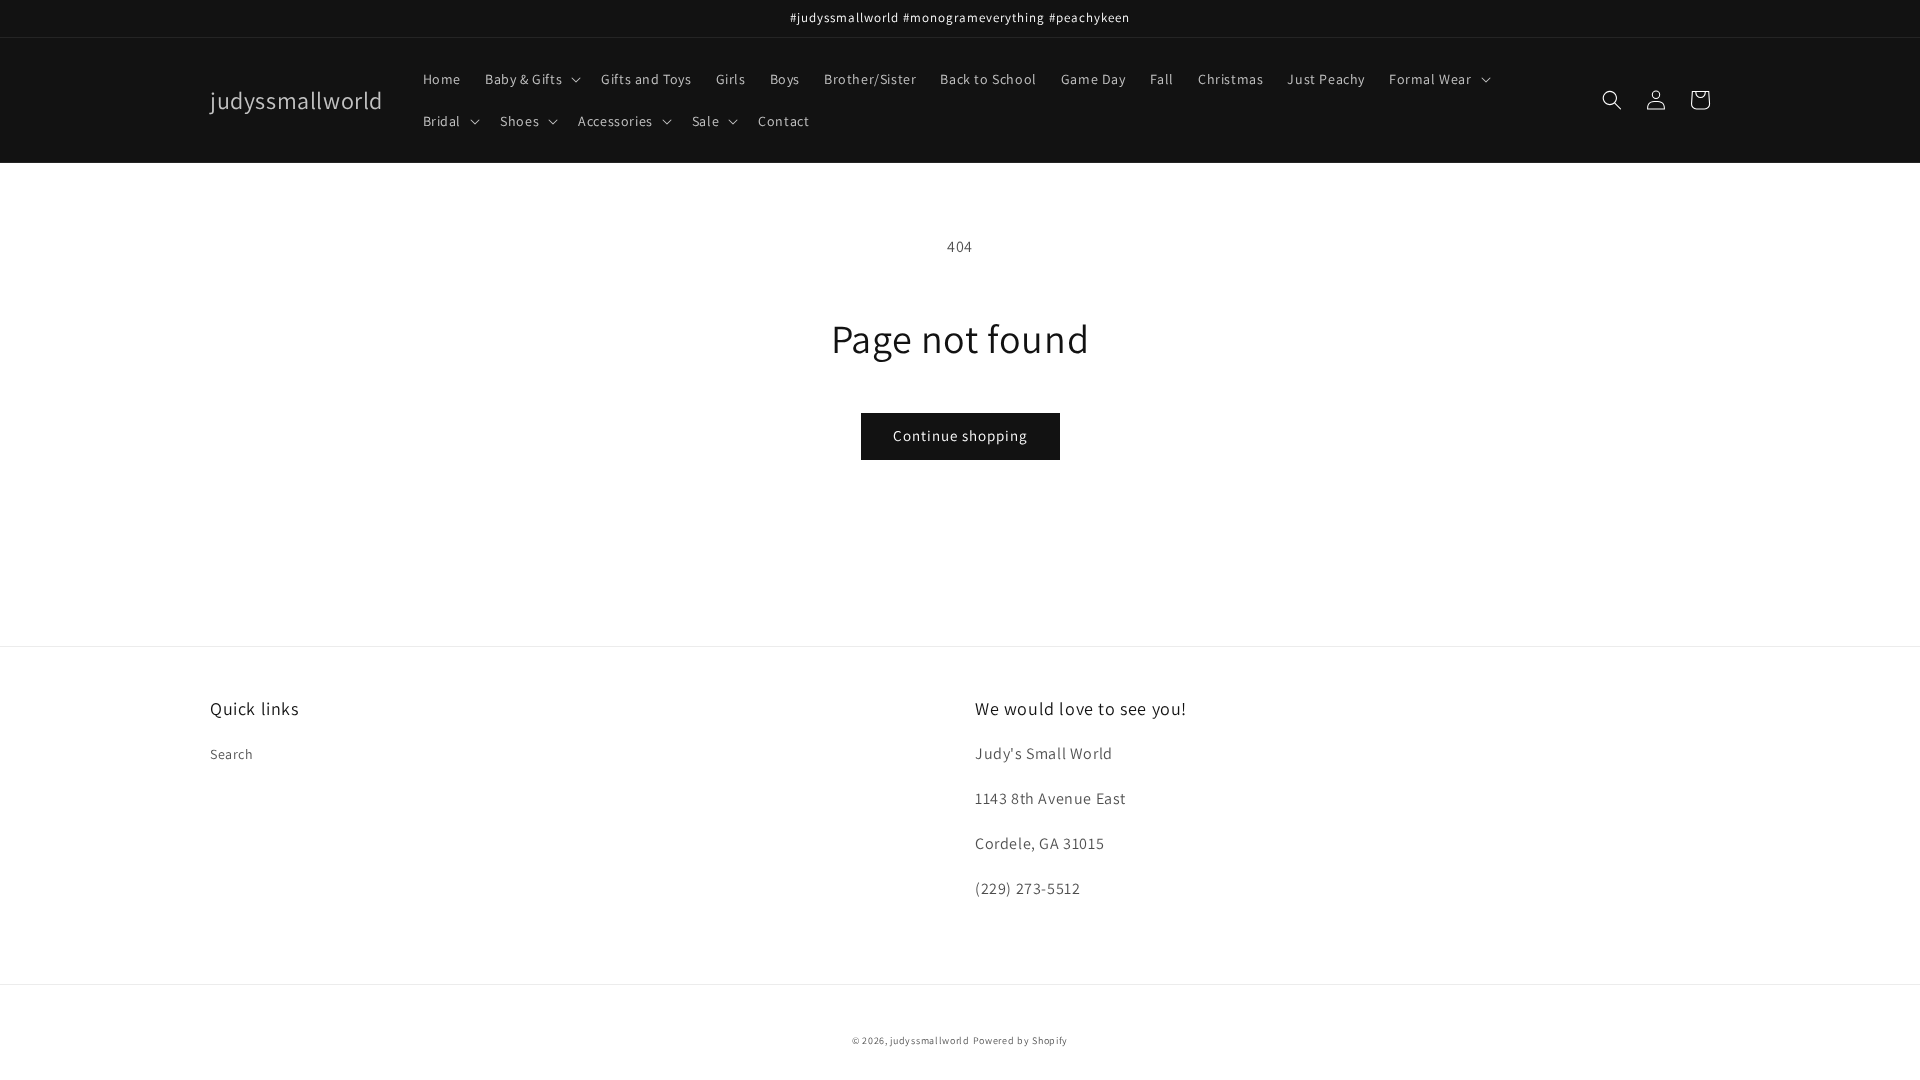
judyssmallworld (930, 1040)
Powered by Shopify (1021, 1040)
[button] (531, 79)
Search (232, 754)
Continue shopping (960, 435)
